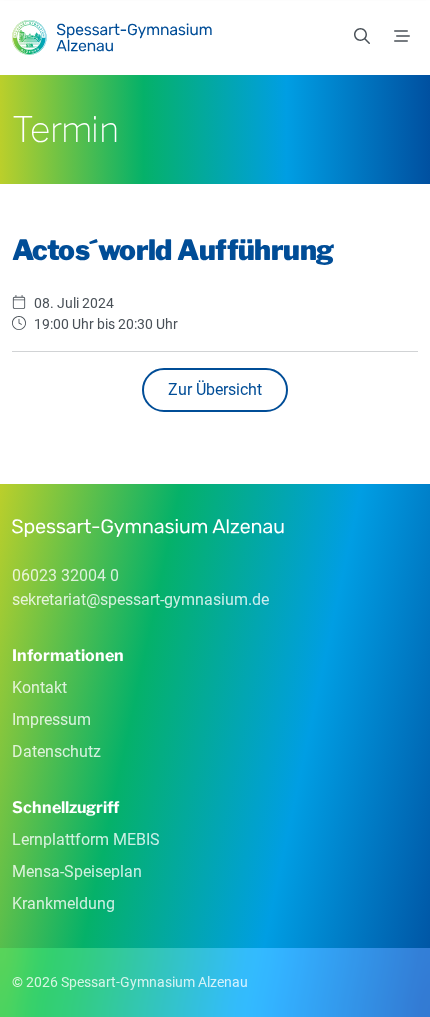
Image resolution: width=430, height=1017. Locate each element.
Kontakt (39, 687)
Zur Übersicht (215, 389)
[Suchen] (362, 37)
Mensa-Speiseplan (77, 871)
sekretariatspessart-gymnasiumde (140, 599)
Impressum (51, 719)
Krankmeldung (63, 903)
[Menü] (402, 37)
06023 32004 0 (65, 575)
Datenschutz (56, 751)
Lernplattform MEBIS (86, 839)
